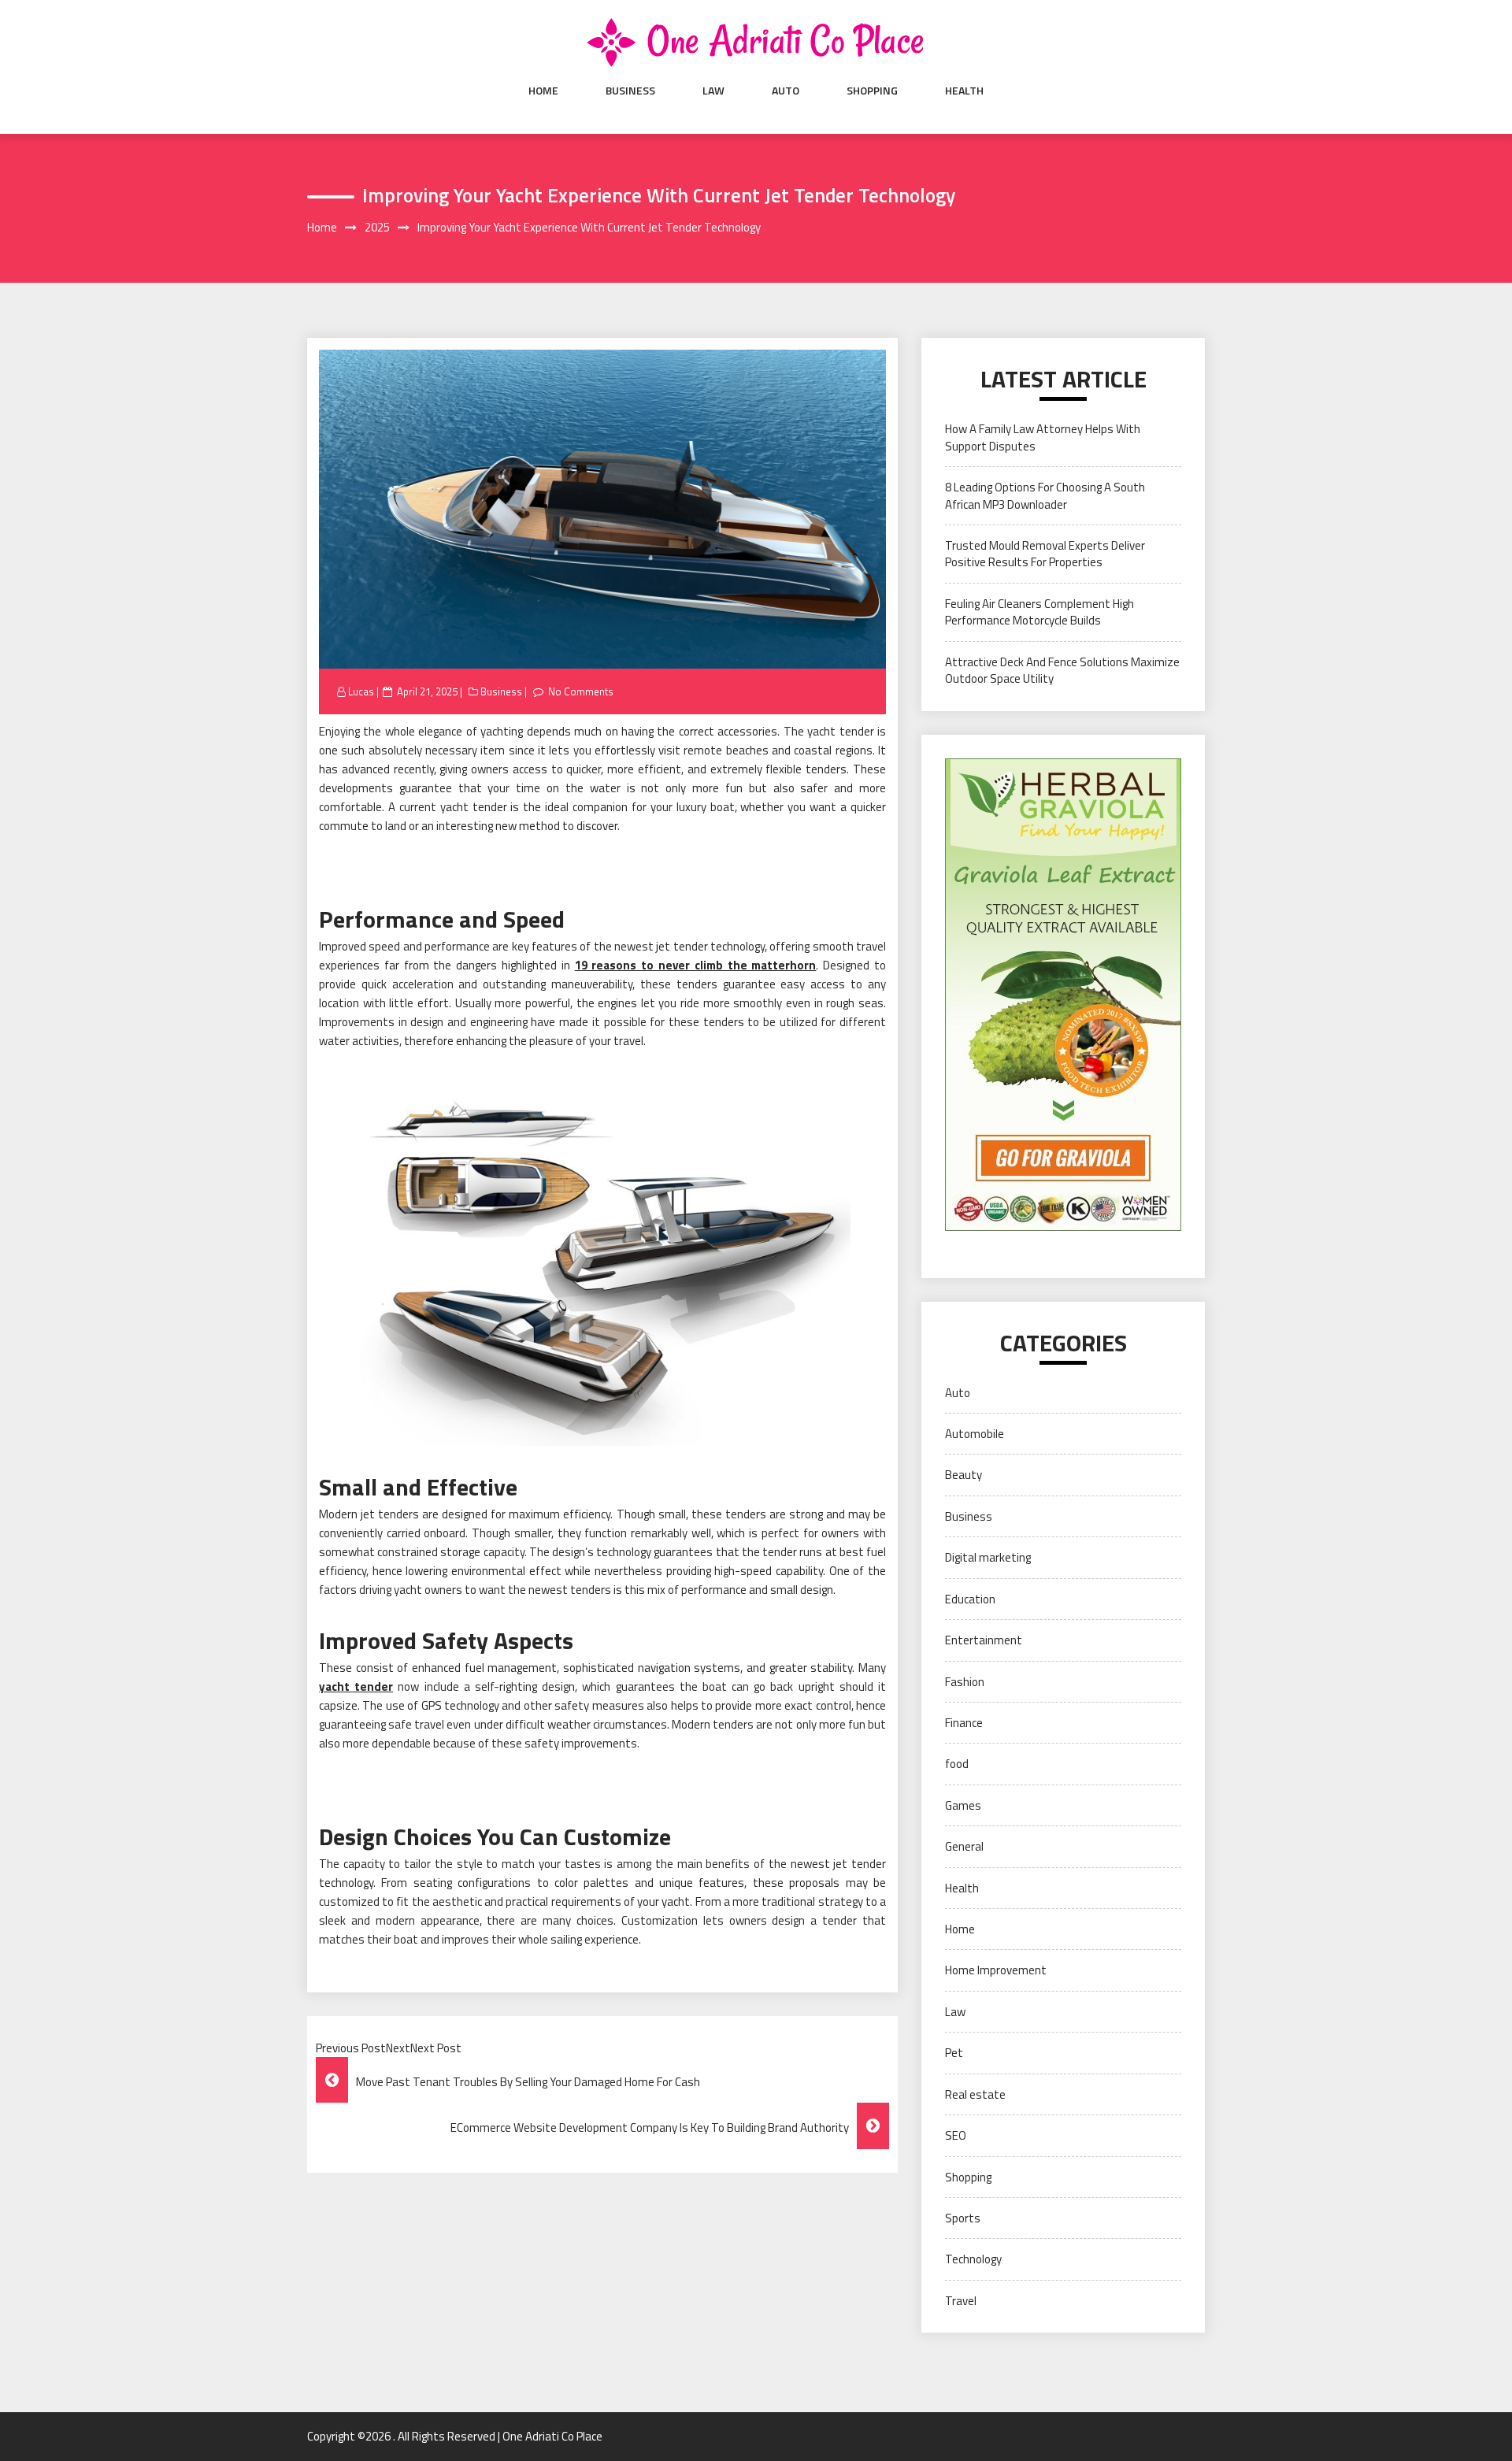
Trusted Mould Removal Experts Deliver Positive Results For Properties (1045, 554)
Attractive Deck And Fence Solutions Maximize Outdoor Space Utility (1062, 670)
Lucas (361, 691)
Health (964, 91)
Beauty (964, 1475)
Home (543, 91)
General (964, 1846)
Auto (786, 91)
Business (630, 91)
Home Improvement (996, 1970)
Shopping (872, 91)
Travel (961, 2301)
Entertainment (984, 1640)
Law (713, 91)
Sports (963, 2218)
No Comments (581, 691)
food (957, 1764)
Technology (973, 2259)
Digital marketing (988, 1557)
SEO (956, 2135)
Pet (954, 2053)
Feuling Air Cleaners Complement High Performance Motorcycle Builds (1039, 612)
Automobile (975, 1434)
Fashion (965, 1682)
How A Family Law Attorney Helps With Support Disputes (1043, 437)
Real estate (975, 2094)
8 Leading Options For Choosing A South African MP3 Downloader (1045, 495)
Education (970, 1599)
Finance (964, 1723)
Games (963, 1805)
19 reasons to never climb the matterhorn (696, 965)
